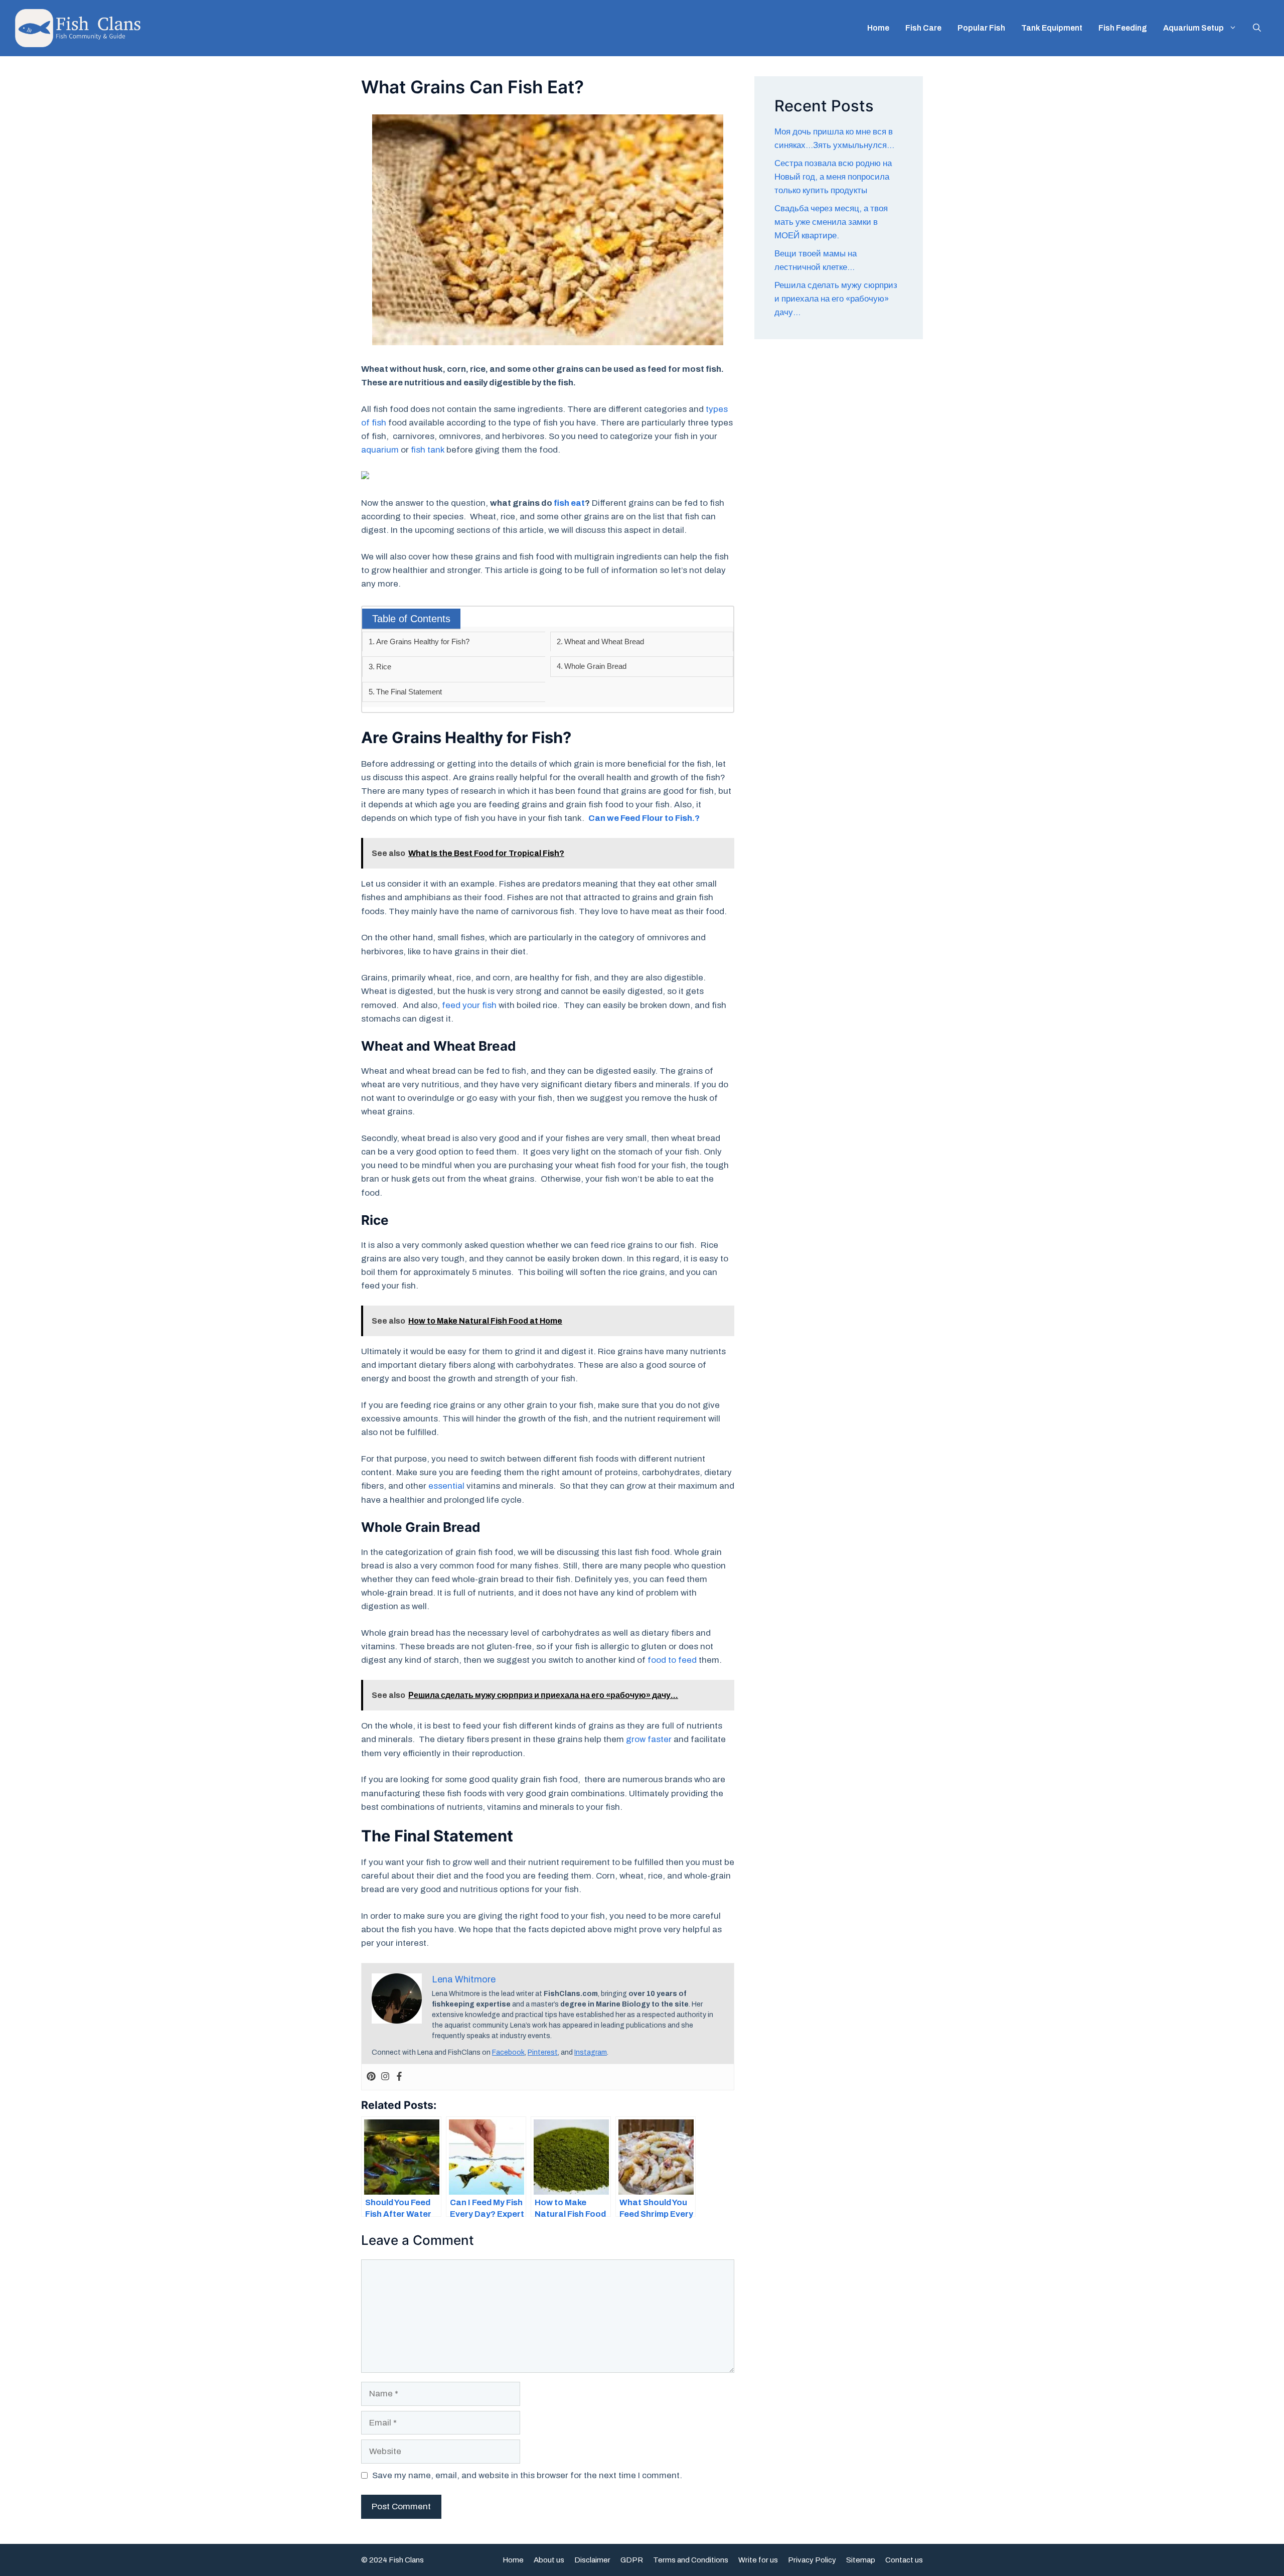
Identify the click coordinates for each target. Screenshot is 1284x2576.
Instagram (591, 2052)
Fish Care (923, 28)
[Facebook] (399, 2077)
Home (878, 28)
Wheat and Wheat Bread (604, 641)
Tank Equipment (1052, 28)
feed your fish (469, 1005)
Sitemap (861, 2560)
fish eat (569, 503)
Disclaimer (592, 2560)
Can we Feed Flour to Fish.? (644, 818)
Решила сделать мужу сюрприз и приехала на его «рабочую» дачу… (836, 299)
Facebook (508, 2052)
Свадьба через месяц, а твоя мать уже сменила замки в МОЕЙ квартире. (831, 222)
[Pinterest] (371, 2077)
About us (549, 2560)
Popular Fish (981, 28)
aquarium (380, 450)
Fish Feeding (1123, 28)
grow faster (649, 1739)
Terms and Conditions (691, 2560)
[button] (1257, 28)
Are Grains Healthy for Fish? (423, 641)
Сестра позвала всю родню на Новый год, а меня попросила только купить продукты (833, 177)
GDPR (632, 2560)
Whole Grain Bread (595, 666)
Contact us (904, 2560)
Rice (384, 667)
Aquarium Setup (1193, 28)
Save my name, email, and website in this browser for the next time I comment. (527, 2475)
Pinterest (543, 2052)
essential (446, 1486)
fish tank (428, 450)
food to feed (672, 1660)
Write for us (758, 2560)
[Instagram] (385, 2077)
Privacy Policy (812, 2560)
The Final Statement (409, 692)
